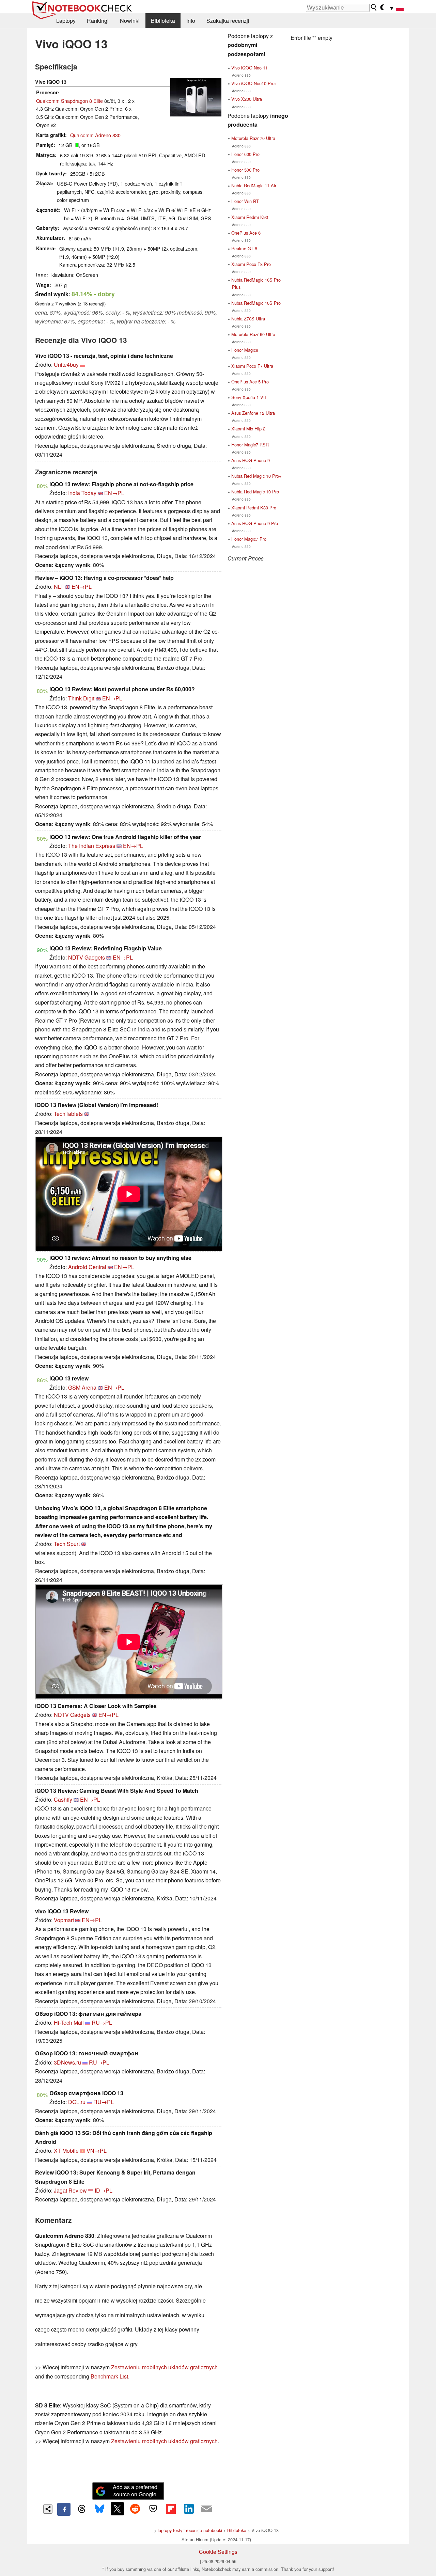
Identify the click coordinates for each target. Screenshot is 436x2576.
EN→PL (114, 493)
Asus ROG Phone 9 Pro (255, 523)
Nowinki (130, 21)
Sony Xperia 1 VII (249, 397)
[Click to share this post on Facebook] (64, 2509)
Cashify (63, 1799)
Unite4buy (66, 365)
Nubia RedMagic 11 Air (254, 185)
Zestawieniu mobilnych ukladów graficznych (164, 2367)
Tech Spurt (67, 1544)
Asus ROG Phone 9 (251, 460)
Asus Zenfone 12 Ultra (253, 413)
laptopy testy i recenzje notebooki (190, 2530)
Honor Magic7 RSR (250, 445)
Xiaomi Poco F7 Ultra (252, 366)
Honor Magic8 (245, 350)
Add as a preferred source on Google (135, 2491)
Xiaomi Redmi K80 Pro (254, 508)
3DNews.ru (67, 2062)
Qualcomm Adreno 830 (95, 135)
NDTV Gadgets (87, 957)
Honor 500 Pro (245, 170)
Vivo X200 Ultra (247, 99)
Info (191, 21)
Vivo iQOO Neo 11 (250, 68)
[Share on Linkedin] (189, 2509)
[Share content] (48, 2509)
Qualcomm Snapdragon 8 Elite (69, 101)
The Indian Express (92, 846)
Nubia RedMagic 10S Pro (256, 303)
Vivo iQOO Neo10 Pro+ (254, 83)
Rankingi (98, 21)
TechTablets (68, 1114)
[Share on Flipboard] (171, 2509)
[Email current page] (206, 2509)
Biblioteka (163, 21)
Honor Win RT (245, 201)
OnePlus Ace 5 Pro (250, 382)
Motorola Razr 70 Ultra (253, 138)
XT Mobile (66, 2151)
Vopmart (64, 1920)
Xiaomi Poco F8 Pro (251, 264)
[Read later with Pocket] (153, 2509)
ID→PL (104, 2190)
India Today (82, 493)
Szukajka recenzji (228, 21)
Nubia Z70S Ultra (248, 319)
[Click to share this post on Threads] (82, 2509)
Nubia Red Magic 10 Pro (255, 492)
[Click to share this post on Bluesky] (99, 2509)
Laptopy (66, 21)
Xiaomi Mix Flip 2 (248, 429)
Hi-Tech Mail (69, 2022)
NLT (59, 587)
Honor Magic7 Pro (249, 539)
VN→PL (97, 2151)
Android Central (87, 1267)
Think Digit (81, 698)
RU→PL (102, 2022)
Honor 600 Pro (245, 154)
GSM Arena (82, 1387)
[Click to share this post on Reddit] (135, 2509)
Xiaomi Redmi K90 (250, 217)
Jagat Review (70, 2190)
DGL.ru (77, 2102)
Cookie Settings (218, 2552)
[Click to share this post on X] (117, 2509)
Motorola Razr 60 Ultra (253, 334)
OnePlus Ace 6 (246, 233)
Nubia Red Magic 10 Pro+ (256, 476)
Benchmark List (109, 2376)
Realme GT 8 (244, 248)
